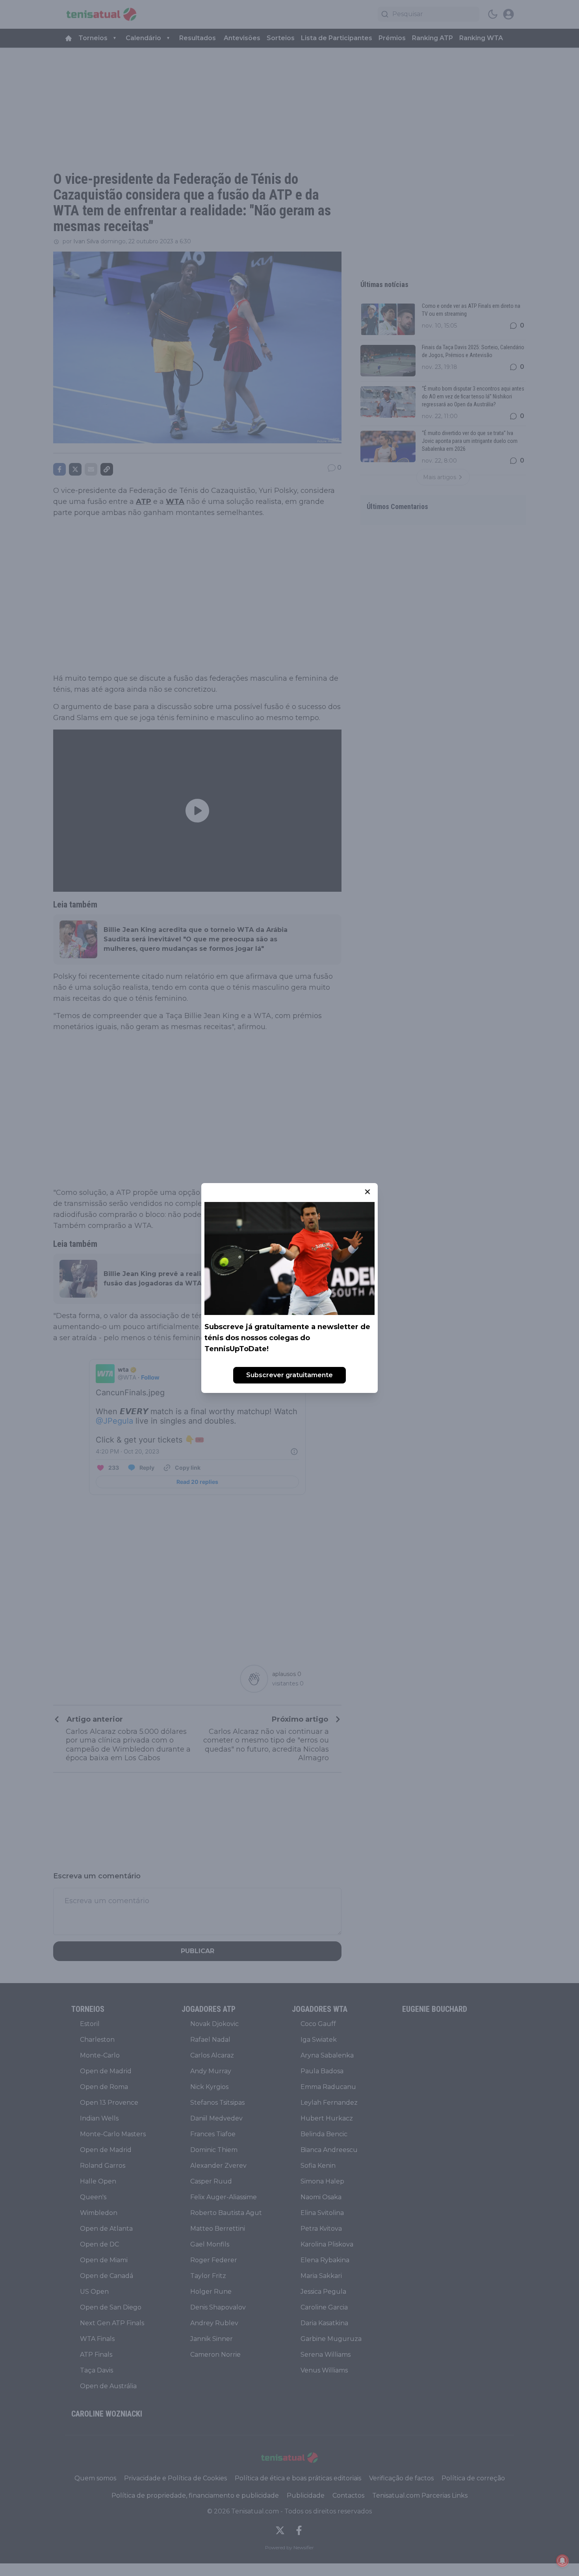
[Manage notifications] (562, 2561)
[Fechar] (367, 1192)
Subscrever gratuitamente (289, 1375)
